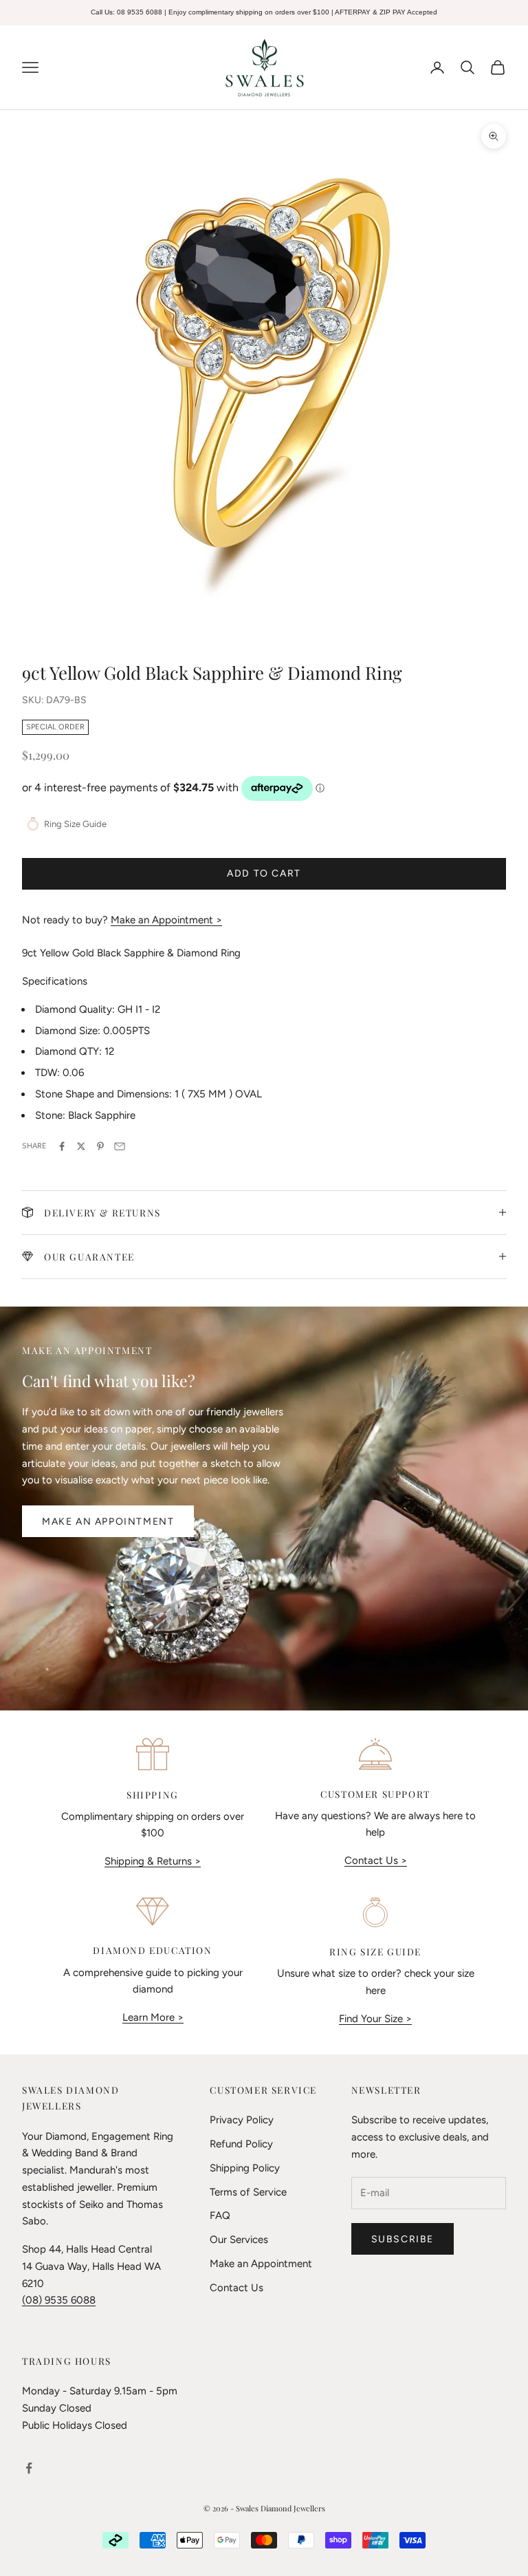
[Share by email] (120, 1146)
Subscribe (403, 2239)
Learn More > (153, 2017)
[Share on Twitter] (81, 1146)
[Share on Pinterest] (100, 1146)
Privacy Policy (242, 2120)
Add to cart (264, 873)
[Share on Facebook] (62, 1146)
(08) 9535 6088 (59, 2300)
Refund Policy (241, 2144)
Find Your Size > (375, 2019)
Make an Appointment (108, 1522)
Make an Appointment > (166, 920)
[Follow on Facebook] (29, 2468)
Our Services (239, 2240)
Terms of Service (248, 2192)
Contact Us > (376, 1860)
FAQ (220, 2215)
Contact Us (236, 2288)
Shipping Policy (245, 2168)
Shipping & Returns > (153, 1861)
